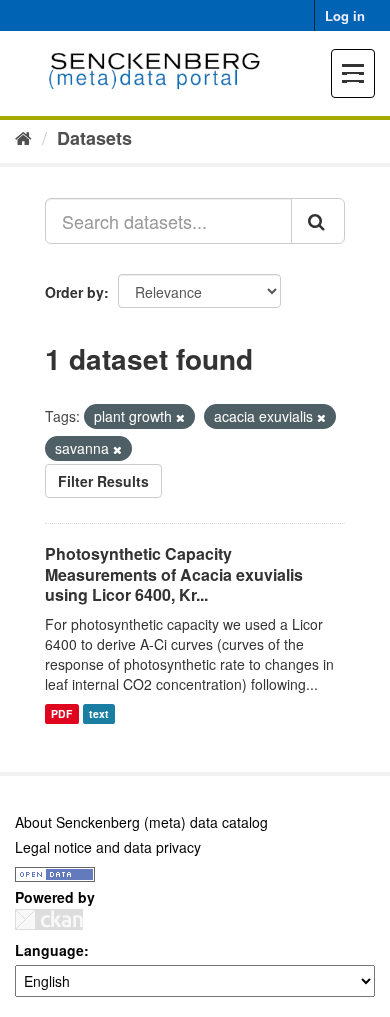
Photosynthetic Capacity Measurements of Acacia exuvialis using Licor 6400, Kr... (174, 574)
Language (49, 950)
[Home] (23, 137)
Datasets (94, 138)
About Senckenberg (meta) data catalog (141, 822)
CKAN (49, 919)
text (99, 713)
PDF (61, 713)
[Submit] (318, 221)
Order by (74, 292)
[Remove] (180, 417)
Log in (345, 15)
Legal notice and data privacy (108, 847)
